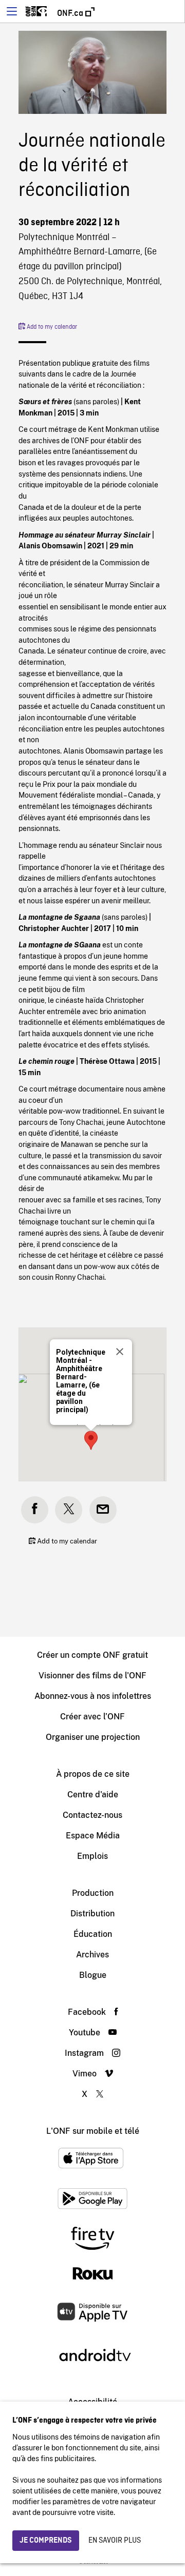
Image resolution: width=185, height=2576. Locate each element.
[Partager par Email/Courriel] (103, 1510)
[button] (91, 1440)
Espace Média (93, 1836)
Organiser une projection (93, 1737)
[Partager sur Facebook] (35, 1510)
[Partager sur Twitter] (69, 1510)
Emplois (92, 1856)
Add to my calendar (51, 327)
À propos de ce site (93, 1774)
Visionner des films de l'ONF (92, 1676)
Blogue (93, 1975)
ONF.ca (71, 13)
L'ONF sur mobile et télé (93, 2131)
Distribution (92, 1914)
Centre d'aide (93, 1795)
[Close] (120, 1352)
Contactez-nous (92, 1815)
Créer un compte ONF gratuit (92, 1655)
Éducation (93, 1934)
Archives (92, 1955)
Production (93, 1893)
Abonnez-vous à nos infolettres (93, 1696)
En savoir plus (115, 2541)
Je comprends (46, 2541)
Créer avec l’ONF (92, 1717)
